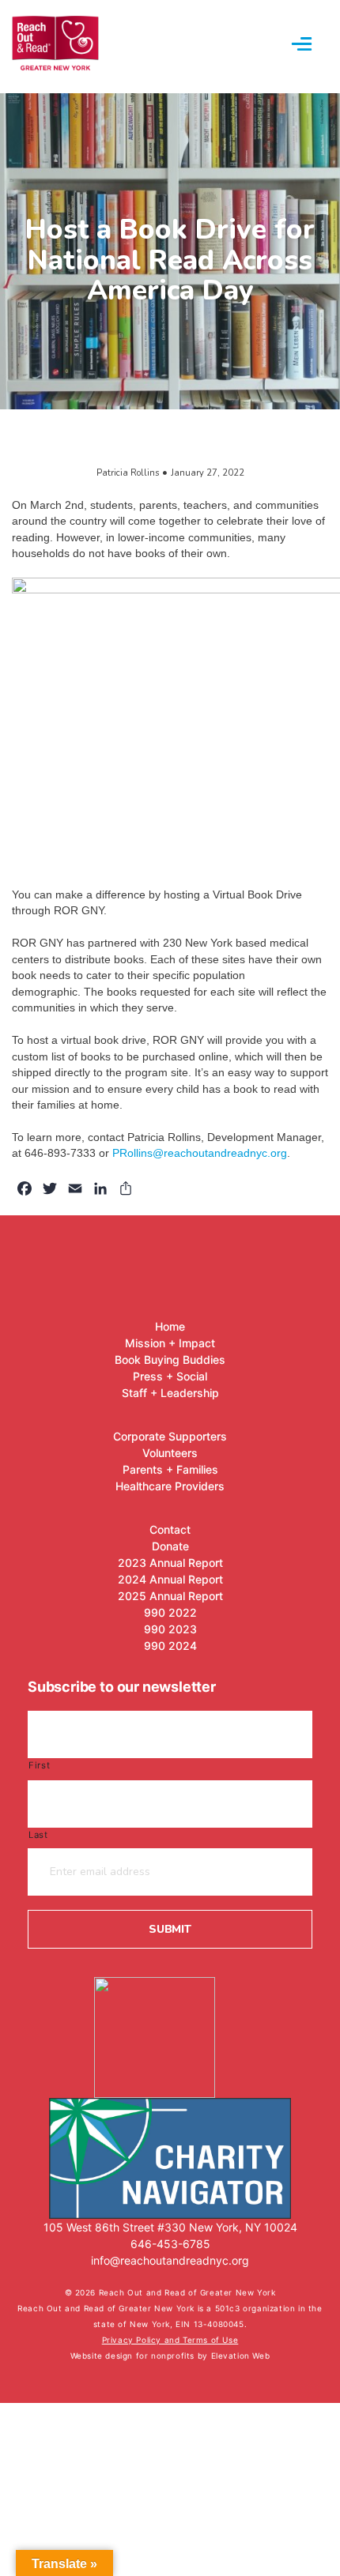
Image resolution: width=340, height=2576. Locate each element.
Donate (170, 1546)
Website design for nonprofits (134, 2356)
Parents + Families (170, 1469)
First (39, 1765)
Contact (170, 1529)
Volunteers (170, 1453)
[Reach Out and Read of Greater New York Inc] (170, 2029)
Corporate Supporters (170, 1436)
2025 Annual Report (170, 1596)
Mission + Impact (170, 1343)
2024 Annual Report (170, 1579)
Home (170, 1326)
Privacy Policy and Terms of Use (170, 2340)
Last (38, 1835)
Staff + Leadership (170, 1393)
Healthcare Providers (170, 1486)
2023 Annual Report (170, 1563)
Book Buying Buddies (170, 1360)
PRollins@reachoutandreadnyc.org (200, 1153)
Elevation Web (241, 2356)
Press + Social (170, 1376)
